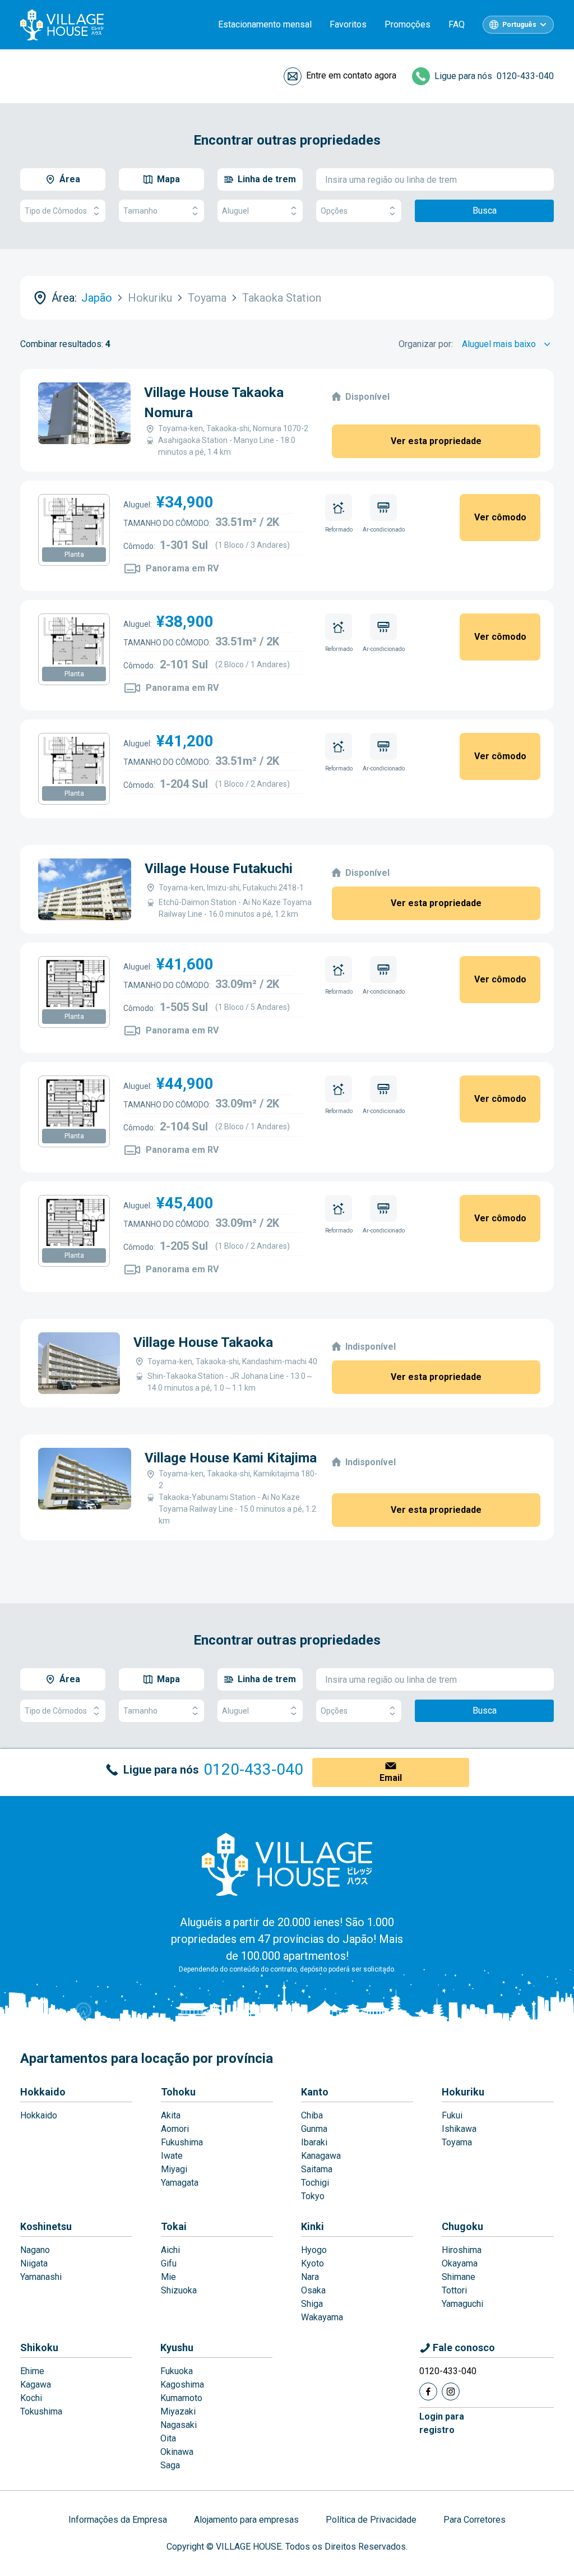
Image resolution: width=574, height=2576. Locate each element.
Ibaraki (314, 2142)
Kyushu (177, 2348)
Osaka (313, 2290)
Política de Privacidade (371, 2520)
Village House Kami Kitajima (231, 1458)
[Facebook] (428, 2392)
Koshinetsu (46, 2226)
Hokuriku (463, 2092)
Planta (74, 555)
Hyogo (314, 2250)
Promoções (408, 24)
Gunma (314, 2129)
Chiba (312, 2115)
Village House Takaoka (203, 1342)
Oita (168, 2438)
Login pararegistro (442, 2423)
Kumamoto (181, 2398)
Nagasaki (179, 2425)
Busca (485, 211)
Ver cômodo (500, 517)
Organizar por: (426, 344)
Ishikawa (459, 2129)
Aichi (170, 2250)
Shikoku (39, 2348)
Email (391, 1778)
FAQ (457, 24)
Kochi (31, 2398)
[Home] (287, 1864)
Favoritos (348, 24)
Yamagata (180, 2183)
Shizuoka (179, 2290)
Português (519, 25)
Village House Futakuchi (219, 869)
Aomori (175, 2129)
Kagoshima (182, 2385)
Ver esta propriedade (436, 441)
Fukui (452, 2115)
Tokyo (313, 2196)
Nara (310, 2277)
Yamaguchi (462, 2304)
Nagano (35, 2250)
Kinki (313, 2226)
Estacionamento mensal (265, 24)
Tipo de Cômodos (56, 211)
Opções (334, 211)
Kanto (315, 2092)
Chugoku (462, 2226)
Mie (168, 2277)
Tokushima (41, 2411)
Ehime (32, 2371)
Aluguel (235, 211)
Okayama (460, 2263)
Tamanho (140, 211)
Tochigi (315, 2183)
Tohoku (178, 2092)
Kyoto (313, 2263)
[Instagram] (451, 2392)
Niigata (34, 2263)
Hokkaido (43, 2092)
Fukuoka (177, 2371)
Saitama (317, 2169)
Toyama (457, 2142)
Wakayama (322, 2317)
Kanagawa (321, 2156)
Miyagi (174, 2169)
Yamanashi (41, 2277)
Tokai (174, 2226)
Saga (170, 2465)
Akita (171, 2115)
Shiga (312, 2304)
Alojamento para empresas (246, 2520)
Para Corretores (475, 2520)
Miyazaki (178, 2411)
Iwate (172, 2156)
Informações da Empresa (118, 2520)
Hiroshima (462, 2250)
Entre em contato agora (351, 75)
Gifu (169, 2263)
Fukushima (182, 2142)
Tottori (454, 2290)
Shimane (459, 2277)
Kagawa (36, 2385)
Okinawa (177, 2452)
